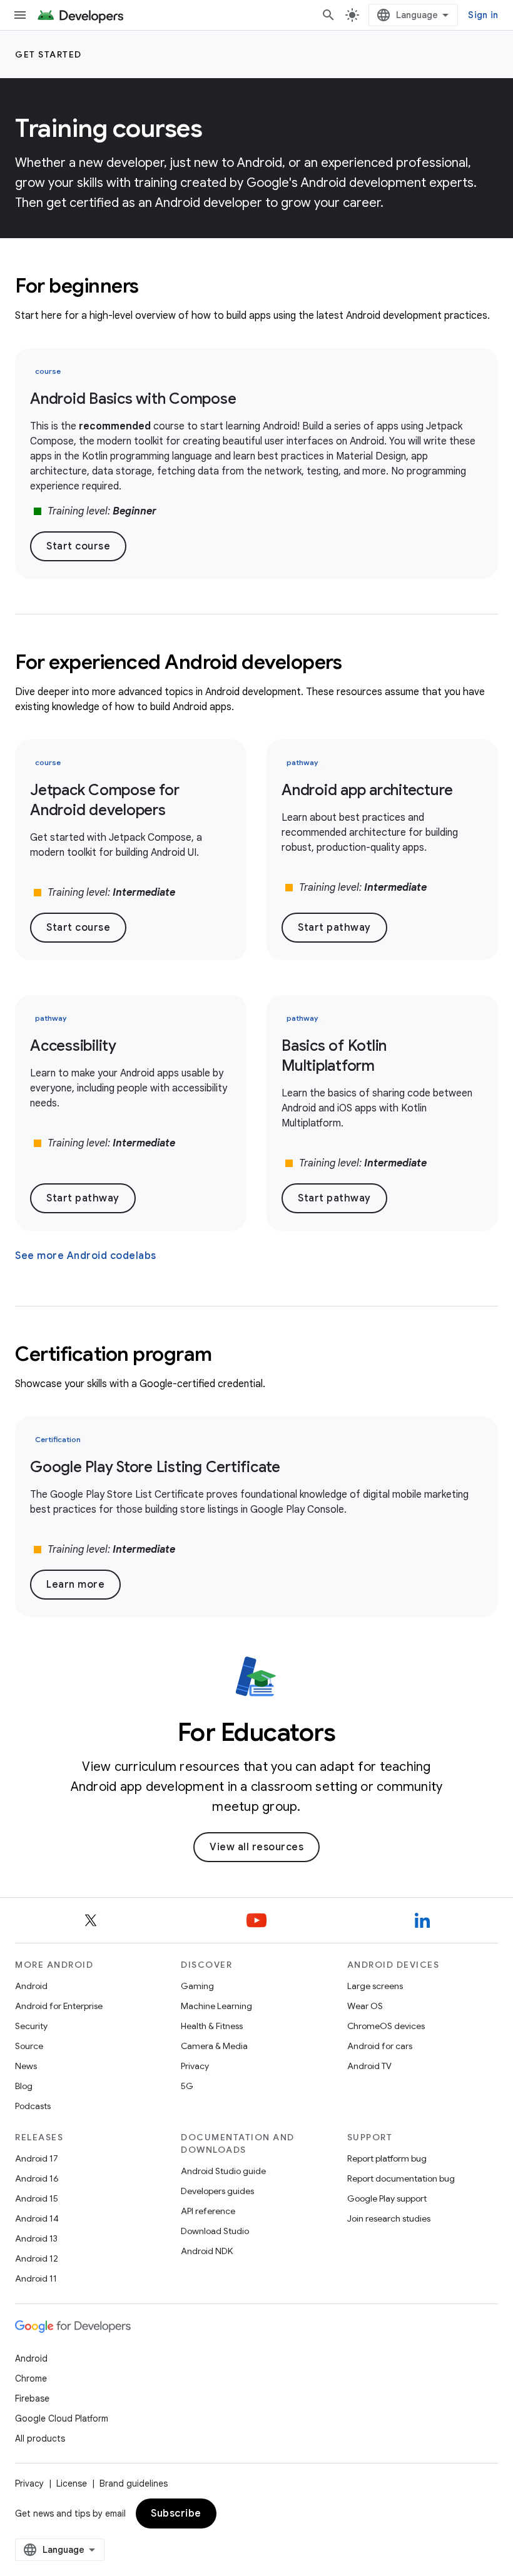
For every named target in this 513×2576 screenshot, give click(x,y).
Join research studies (389, 2218)
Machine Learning (216, 2006)
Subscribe (176, 2513)
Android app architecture (367, 790)
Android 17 (37, 2158)
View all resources (256, 1847)
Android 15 (37, 2198)
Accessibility (73, 1046)
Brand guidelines (134, 2483)
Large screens (375, 1986)
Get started (48, 54)
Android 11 (36, 2278)
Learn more (75, 1585)
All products (40, 2438)
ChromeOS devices (386, 2026)
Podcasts (33, 2106)
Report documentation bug (401, 2178)
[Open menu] (20, 15)
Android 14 (37, 2218)
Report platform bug (387, 2158)
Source (29, 2046)
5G (187, 2086)
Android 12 (37, 2258)
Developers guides (217, 2191)
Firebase (32, 2398)
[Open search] (328, 15)
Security (31, 2026)
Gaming (197, 1986)
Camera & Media (214, 2046)
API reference (208, 2211)
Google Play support (387, 2198)
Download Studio (215, 2231)
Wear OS (365, 2006)
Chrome (31, 2378)
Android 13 (36, 2238)
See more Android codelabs (86, 1256)
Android (31, 1986)
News (26, 2066)
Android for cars (380, 2046)
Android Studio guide (223, 2171)
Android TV (369, 2066)
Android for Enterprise (59, 2006)
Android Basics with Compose (133, 399)
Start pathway (334, 928)
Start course (78, 546)
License (72, 2483)
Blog (24, 2086)
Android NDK (207, 2251)
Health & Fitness (212, 2026)
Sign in (483, 15)
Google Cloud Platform (62, 2418)
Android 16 (37, 2178)
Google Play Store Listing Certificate (155, 1467)
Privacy (195, 2066)
